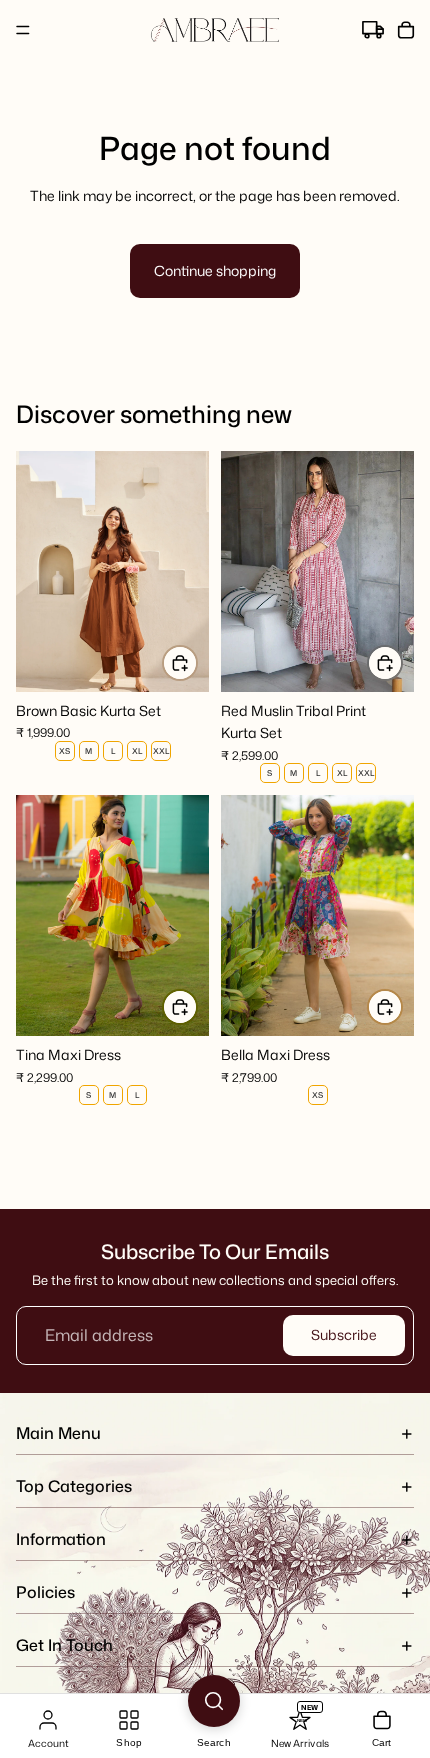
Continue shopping (215, 270)
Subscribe (344, 1334)
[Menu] (23, 30)
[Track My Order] (373, 30)
